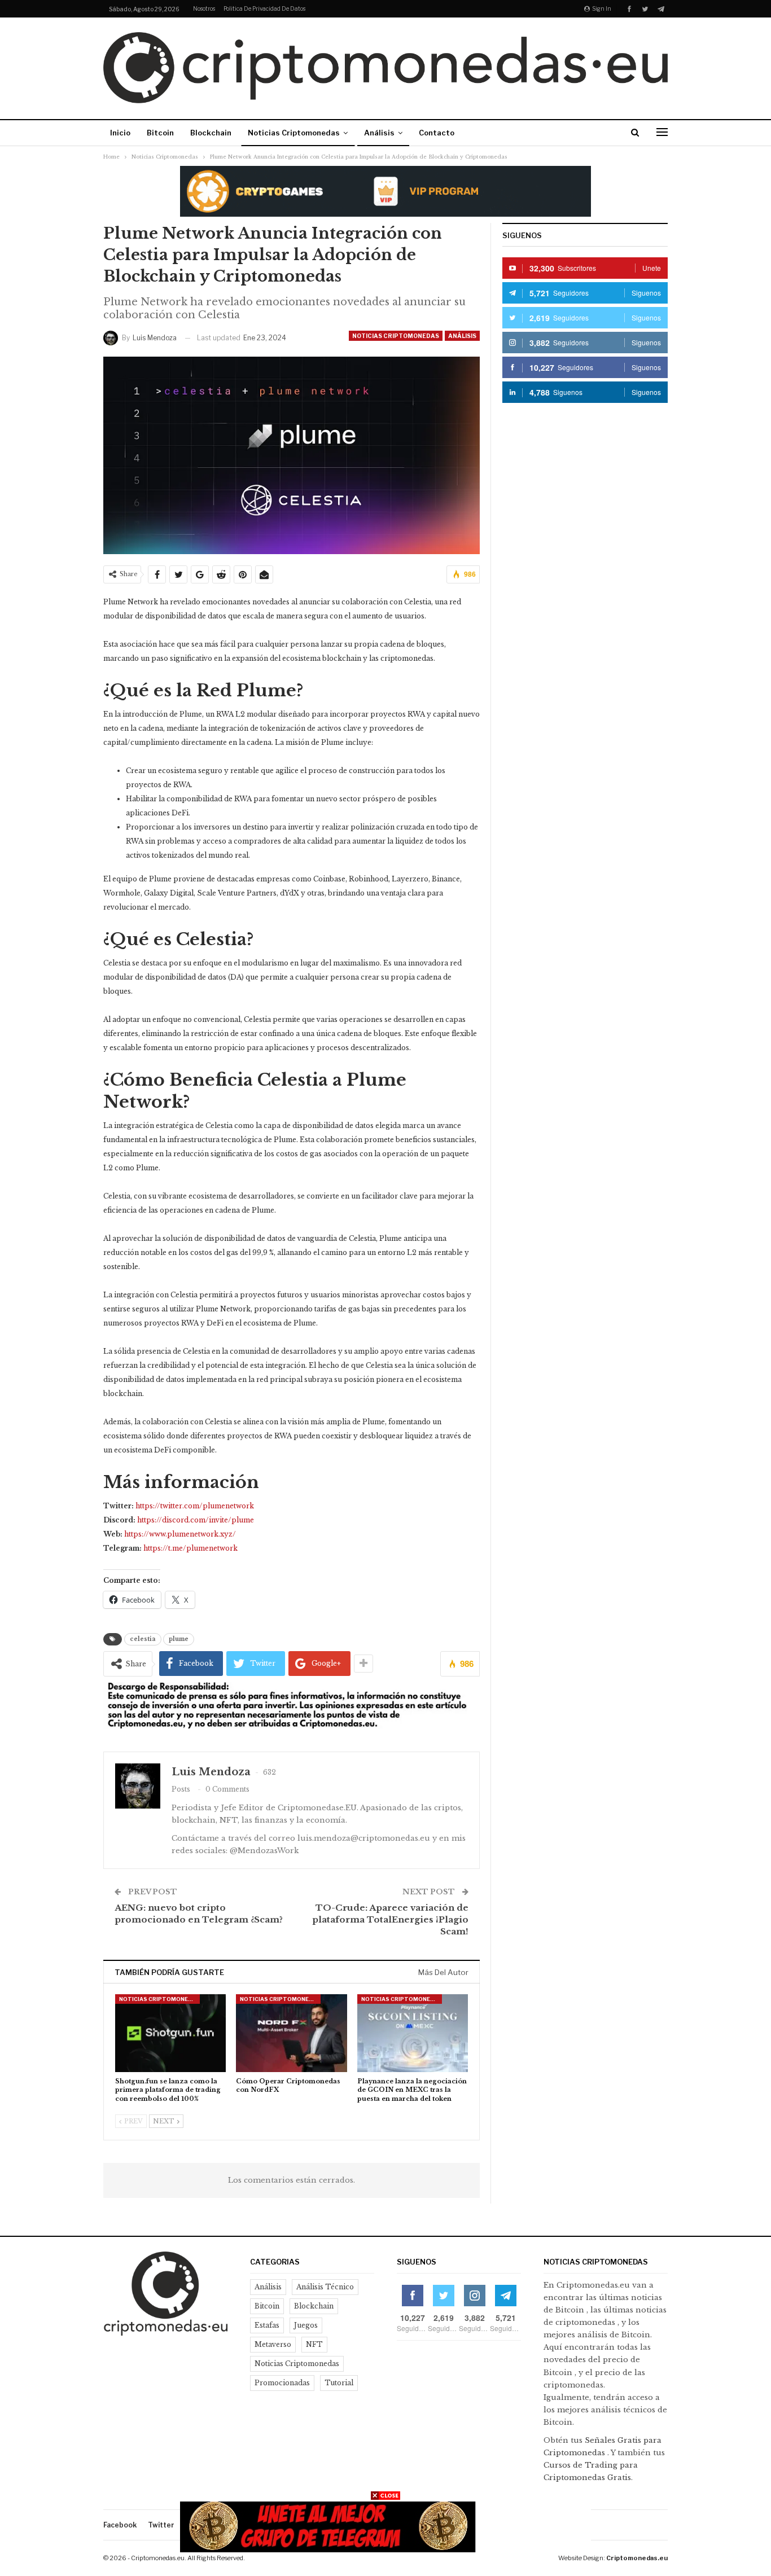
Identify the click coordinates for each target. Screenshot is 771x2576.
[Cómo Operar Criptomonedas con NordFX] (291, 2033)
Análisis (379, 133)
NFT (314, 2344)
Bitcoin (160, 133)
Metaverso (273, 2344)
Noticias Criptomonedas (294, 133)
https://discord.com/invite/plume (196, 1520)
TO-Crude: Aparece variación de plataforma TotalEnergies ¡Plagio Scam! (390, 1919)
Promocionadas (282, 2383)
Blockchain (211, 133)
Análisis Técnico (325, 2287)
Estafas (267, 2325)
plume (179, 1639)
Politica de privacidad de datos (264, 8)
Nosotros (204, 8)
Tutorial (339, 2383)
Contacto (437, 133)
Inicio (120, 133)
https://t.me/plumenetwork (190, 1548)
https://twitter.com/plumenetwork (195, 1506)
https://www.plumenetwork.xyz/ (180, 1534)
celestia (143, 1639)
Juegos (306, 2325)
